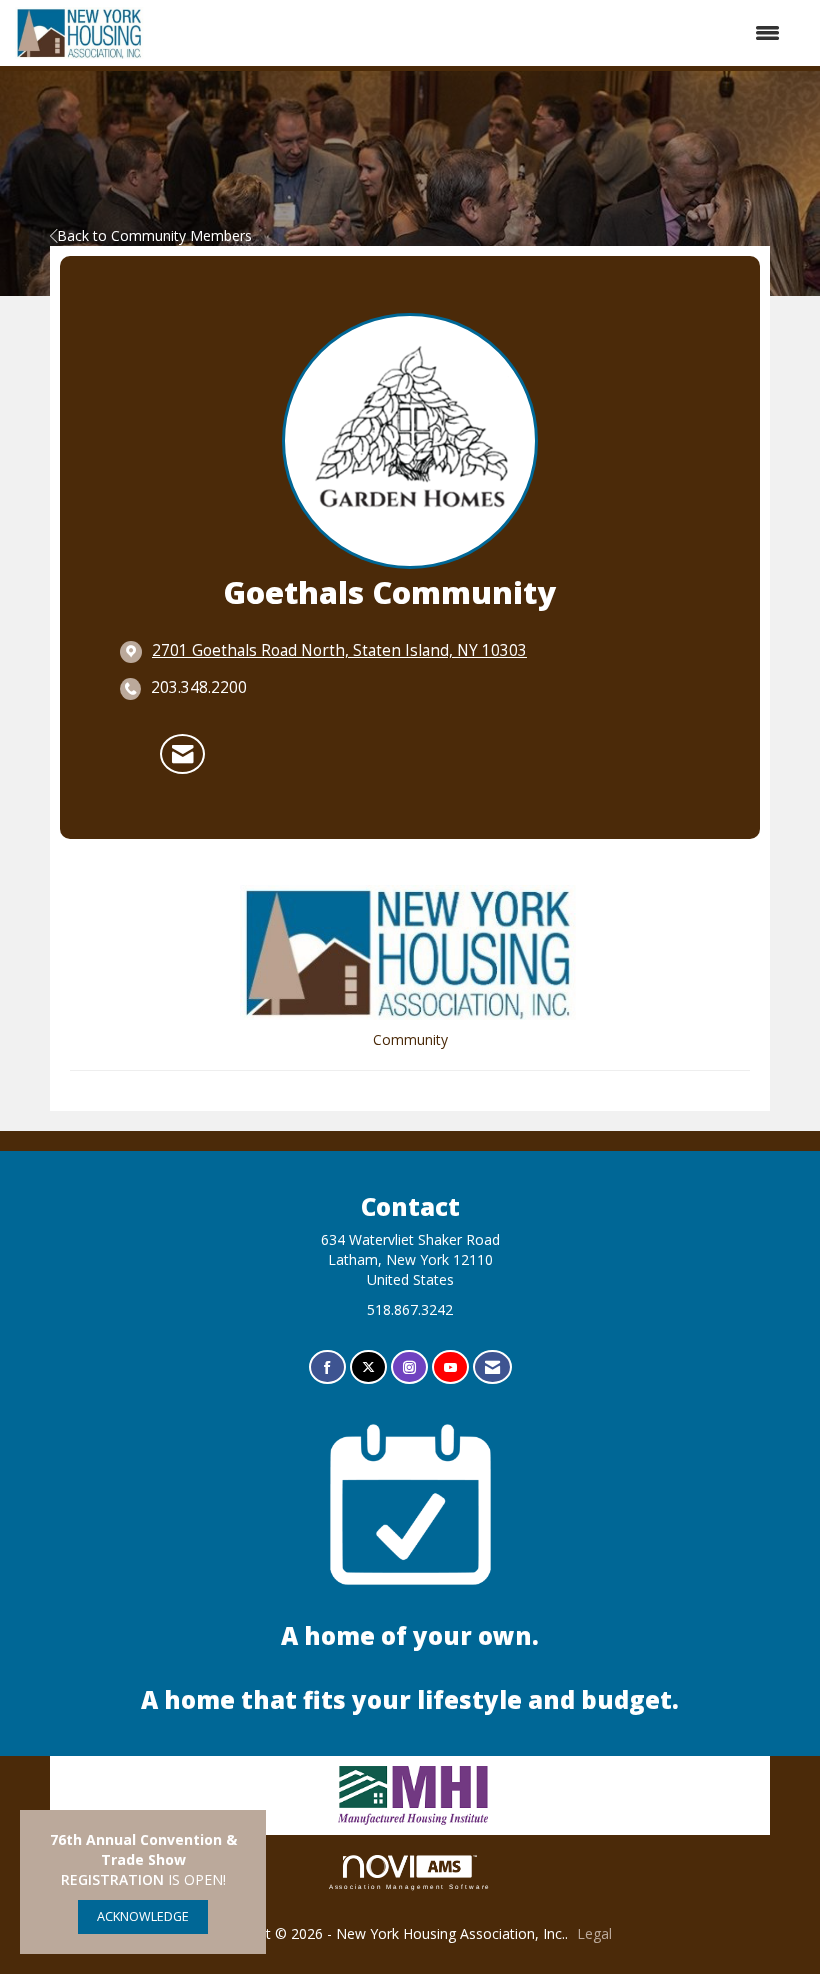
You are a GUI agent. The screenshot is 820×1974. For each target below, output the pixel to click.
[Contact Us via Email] (492, 1367)
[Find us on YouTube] (450, 1367)
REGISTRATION (112, 1879)
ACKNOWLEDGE (143, 1916)
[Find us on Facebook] (327, 1367)
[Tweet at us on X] (368, 1367)
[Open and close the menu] (472, 33)
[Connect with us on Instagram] (409, 1367)
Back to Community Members (154, 235)
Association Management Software (410, 1886)
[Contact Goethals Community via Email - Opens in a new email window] (182, 754)
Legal (594, 1933)
